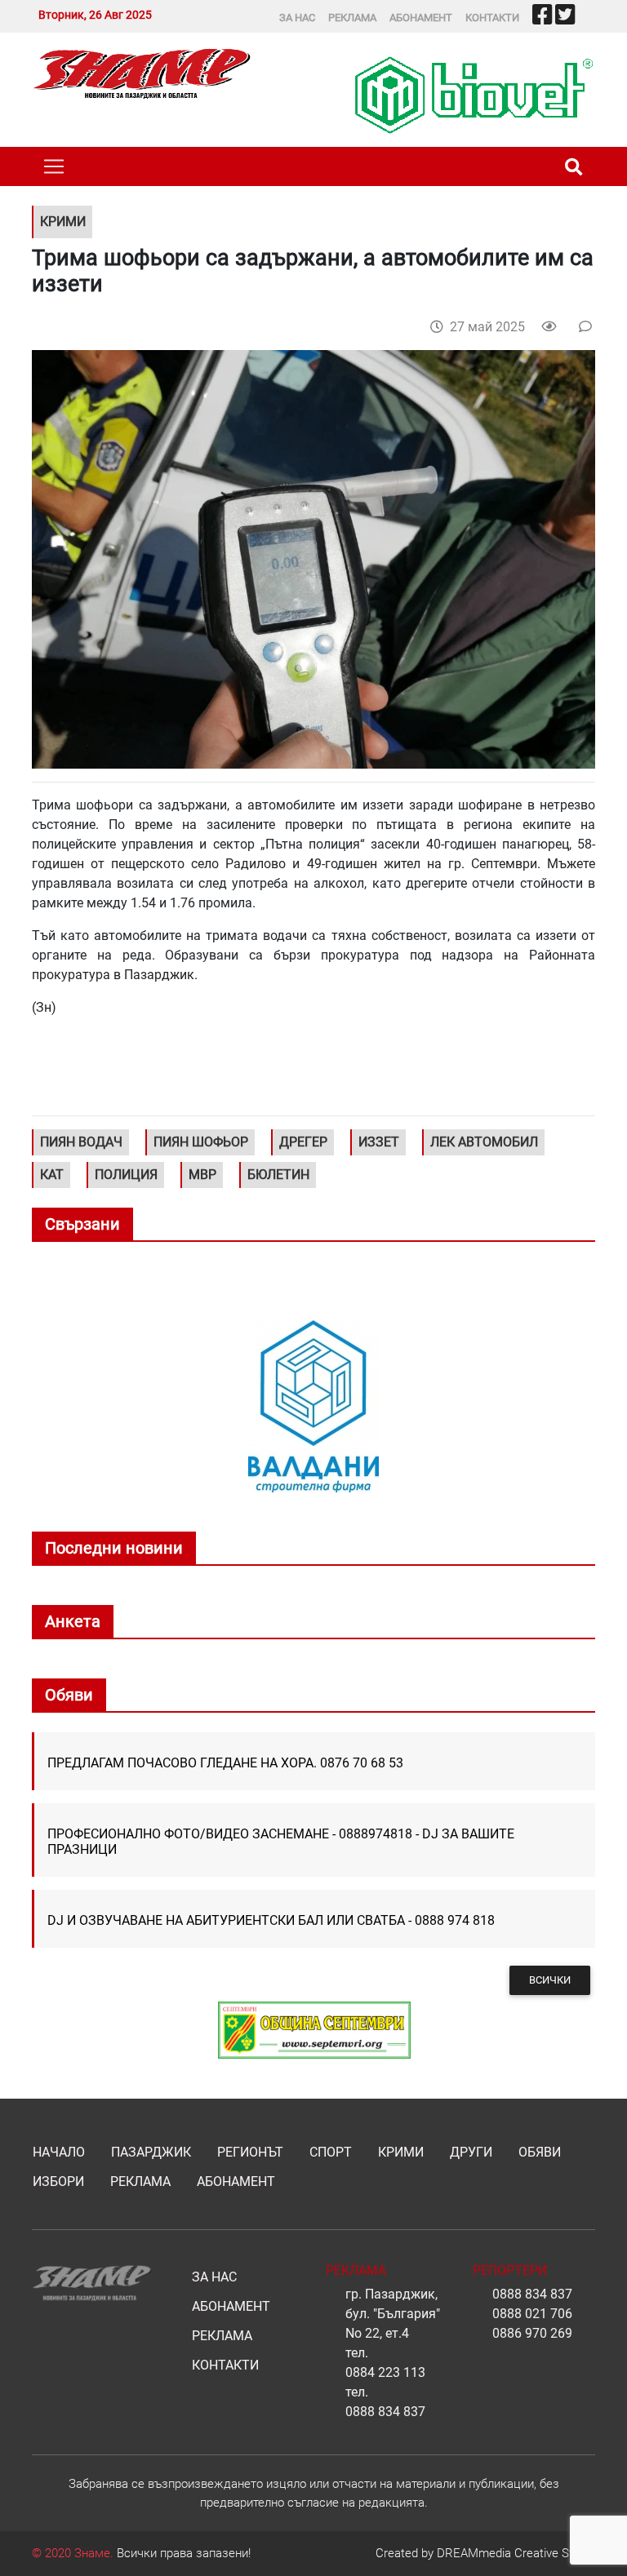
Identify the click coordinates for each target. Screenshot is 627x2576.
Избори (58, 2181)
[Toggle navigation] (54, 166)
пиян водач (81, 1142)
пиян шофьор (201, 1142)
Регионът (250, 2152)
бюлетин (278, 1175)
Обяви (540, 2152)
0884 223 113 (385, 2372)
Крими (401, 2152)
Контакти (492, 18)
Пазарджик (151, 2152)
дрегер (303, 1142)
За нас (297, 18)
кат (52, 1175)
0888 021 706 (532, 2314)
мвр (202, 1175)
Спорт (331, 2152)
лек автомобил (484, 1142)
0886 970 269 (532, 2333)
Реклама (352, 18)
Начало (59, 2152)
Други (471, 2152)
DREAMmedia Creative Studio (516, 2553)
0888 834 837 (385, 2412)
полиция (126, 1175)
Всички (550, 1980)
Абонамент (421, 18)
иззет (379, 1142)
